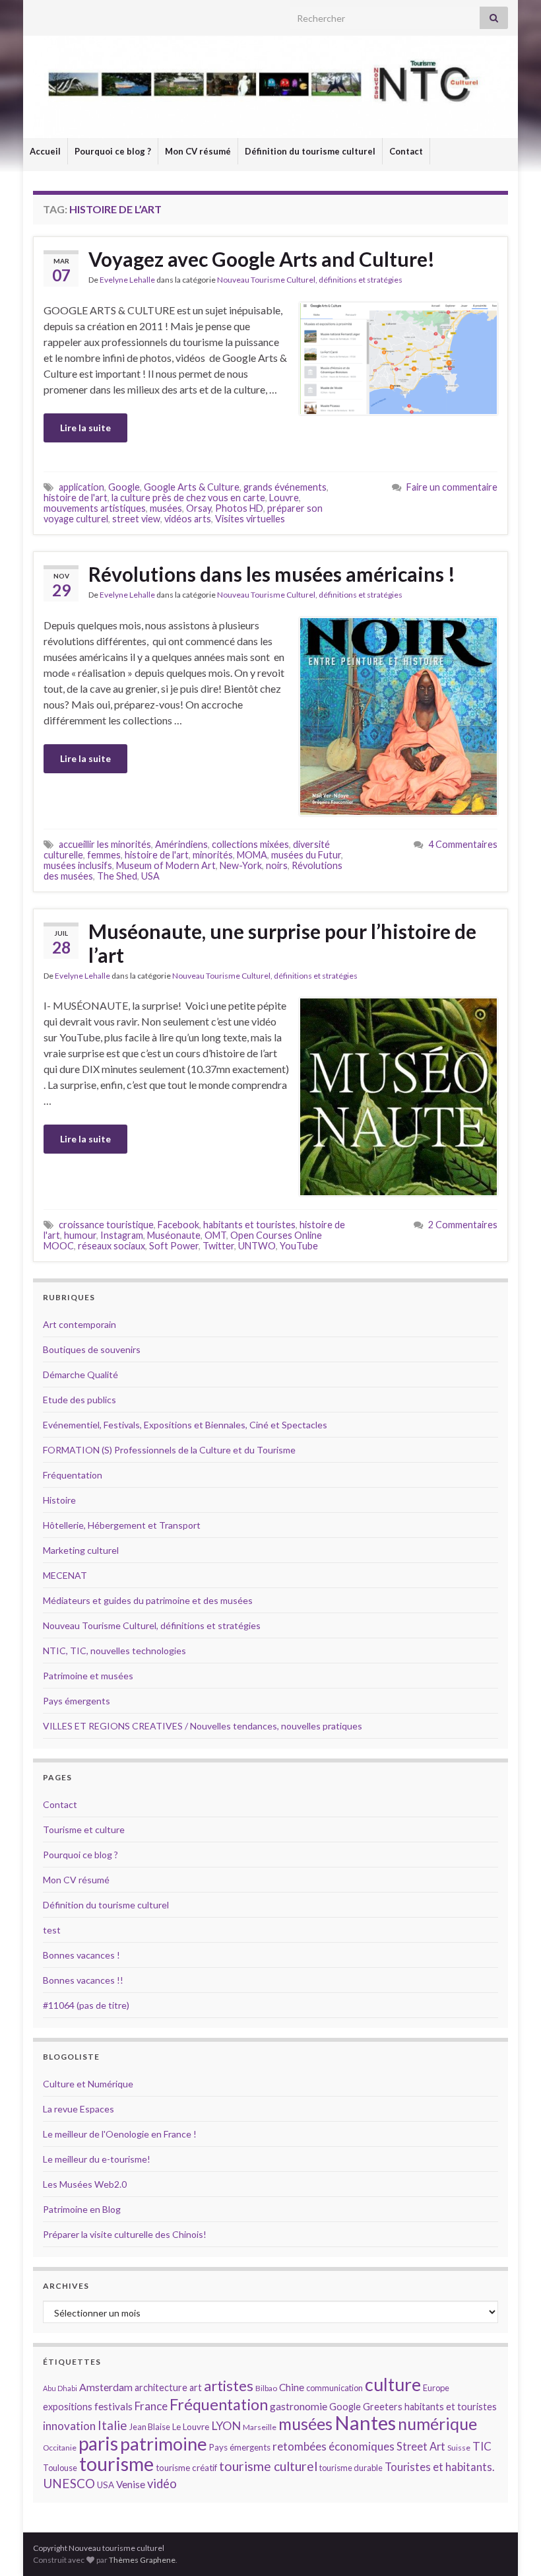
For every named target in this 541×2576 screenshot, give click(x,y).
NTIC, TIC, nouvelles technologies (114, 1651)
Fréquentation (73, 1475)
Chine (292, 2387)
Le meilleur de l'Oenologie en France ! (120, 2134)
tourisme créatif (186, 2468)
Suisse (459, 2448)
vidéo (162, 2484)
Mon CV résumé (198, 151)
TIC (482, 2446)
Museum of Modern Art (166, 865)
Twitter (218, 1246)
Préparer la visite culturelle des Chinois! (125, 2234)
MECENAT (65, 1575)
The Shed (117, 876)
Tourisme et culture (84, 1829)
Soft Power (174, 1246)
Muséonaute (174, 1235)
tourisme (116, 2464)
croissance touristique (106, 1225)
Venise (131, 2484)
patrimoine (164, 2444)
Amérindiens (181, 844)
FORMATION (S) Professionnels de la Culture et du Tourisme (169, 1450)
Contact (406, 151)
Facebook (178, 1225)
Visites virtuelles (250, 519)
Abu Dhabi (60, 2388)
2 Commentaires (463, 1225)
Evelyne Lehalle (127, 280)
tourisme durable (351, 2468)
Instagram (122, 1235)
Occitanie (60, 2448)
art (196, 2387)
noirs (277, 865)
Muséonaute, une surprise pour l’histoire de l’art (282, 943)
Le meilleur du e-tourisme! (97, 2159)
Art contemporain (80, 1324)
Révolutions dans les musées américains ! (272, 574)
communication (334, 2388)
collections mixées (250, 844)
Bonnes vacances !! (83, 1980)
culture (393, 2384)
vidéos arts (188, 519)
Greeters (383, 2407)
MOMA (252, 855)
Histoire (59, 1500)
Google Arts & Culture (192, 487)
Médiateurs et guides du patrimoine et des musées (148, 1600)
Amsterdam (106, 2387)
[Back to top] (511, 2546)
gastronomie (299, 2406)
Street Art (421, 2447)
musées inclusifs (78, 865)
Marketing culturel (81, 1550)
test (52, 1930)
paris (98, 2443)
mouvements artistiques (95, 508)
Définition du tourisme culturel (310, 151)
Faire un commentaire (452, 487)
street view (136, 519)
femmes (104, 855)
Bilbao (266, 2388)
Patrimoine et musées (88, 1676)
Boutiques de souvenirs (92, 1349)
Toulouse (60, 2468)
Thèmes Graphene (142, 2560)
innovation (69, 2426)
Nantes (365, 2422)
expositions (68, 2407)
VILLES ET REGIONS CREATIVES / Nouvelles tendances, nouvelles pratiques (203, 1726)
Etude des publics (80, 1400)
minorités (213, 855)
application (81, 487)
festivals (113, 2406)
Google (124, 487)
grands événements (285, 487)
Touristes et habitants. (439, 2467)
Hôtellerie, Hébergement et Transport (122, 1525)
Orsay (199, 508)
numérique (437, 2423)
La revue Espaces (79, 2109)
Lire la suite (85, 428)
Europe (436, 2388)
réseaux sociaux (111, 1246)
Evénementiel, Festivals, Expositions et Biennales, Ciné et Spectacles (185, 1425)
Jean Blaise (150, 2427)
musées (166, 508)
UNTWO (257, 1246)
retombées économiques (334, 2446)
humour (80, 1235)
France (151, 2406)
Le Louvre (191, 2427)
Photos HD (239, 508)
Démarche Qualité (80, 1375)
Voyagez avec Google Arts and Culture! (262, 259)
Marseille (260, 2427)
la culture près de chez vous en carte (188, 498)
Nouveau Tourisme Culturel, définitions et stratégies (310, 280)
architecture (161, 2387)
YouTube (299, 1246)
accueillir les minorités (105, 844)
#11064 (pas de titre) (86, 2005)
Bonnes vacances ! (81, 1955)
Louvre (284, 498)
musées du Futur (306, 855)
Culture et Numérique (88, 2084)
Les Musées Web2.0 (85, 2184)
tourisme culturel (268, 2466)
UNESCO (69, 2483)
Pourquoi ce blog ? (113, 151)
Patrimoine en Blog (82, 2209)
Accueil (45, 151)
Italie (112, 2425)
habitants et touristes (249, 1225)
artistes (229, 2385)
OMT (215, 1235)
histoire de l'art (76, 498)
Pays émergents (77, 1701)
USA (150, 876)
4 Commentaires (463, 844)
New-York (241, 865)
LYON (226, 2426)
